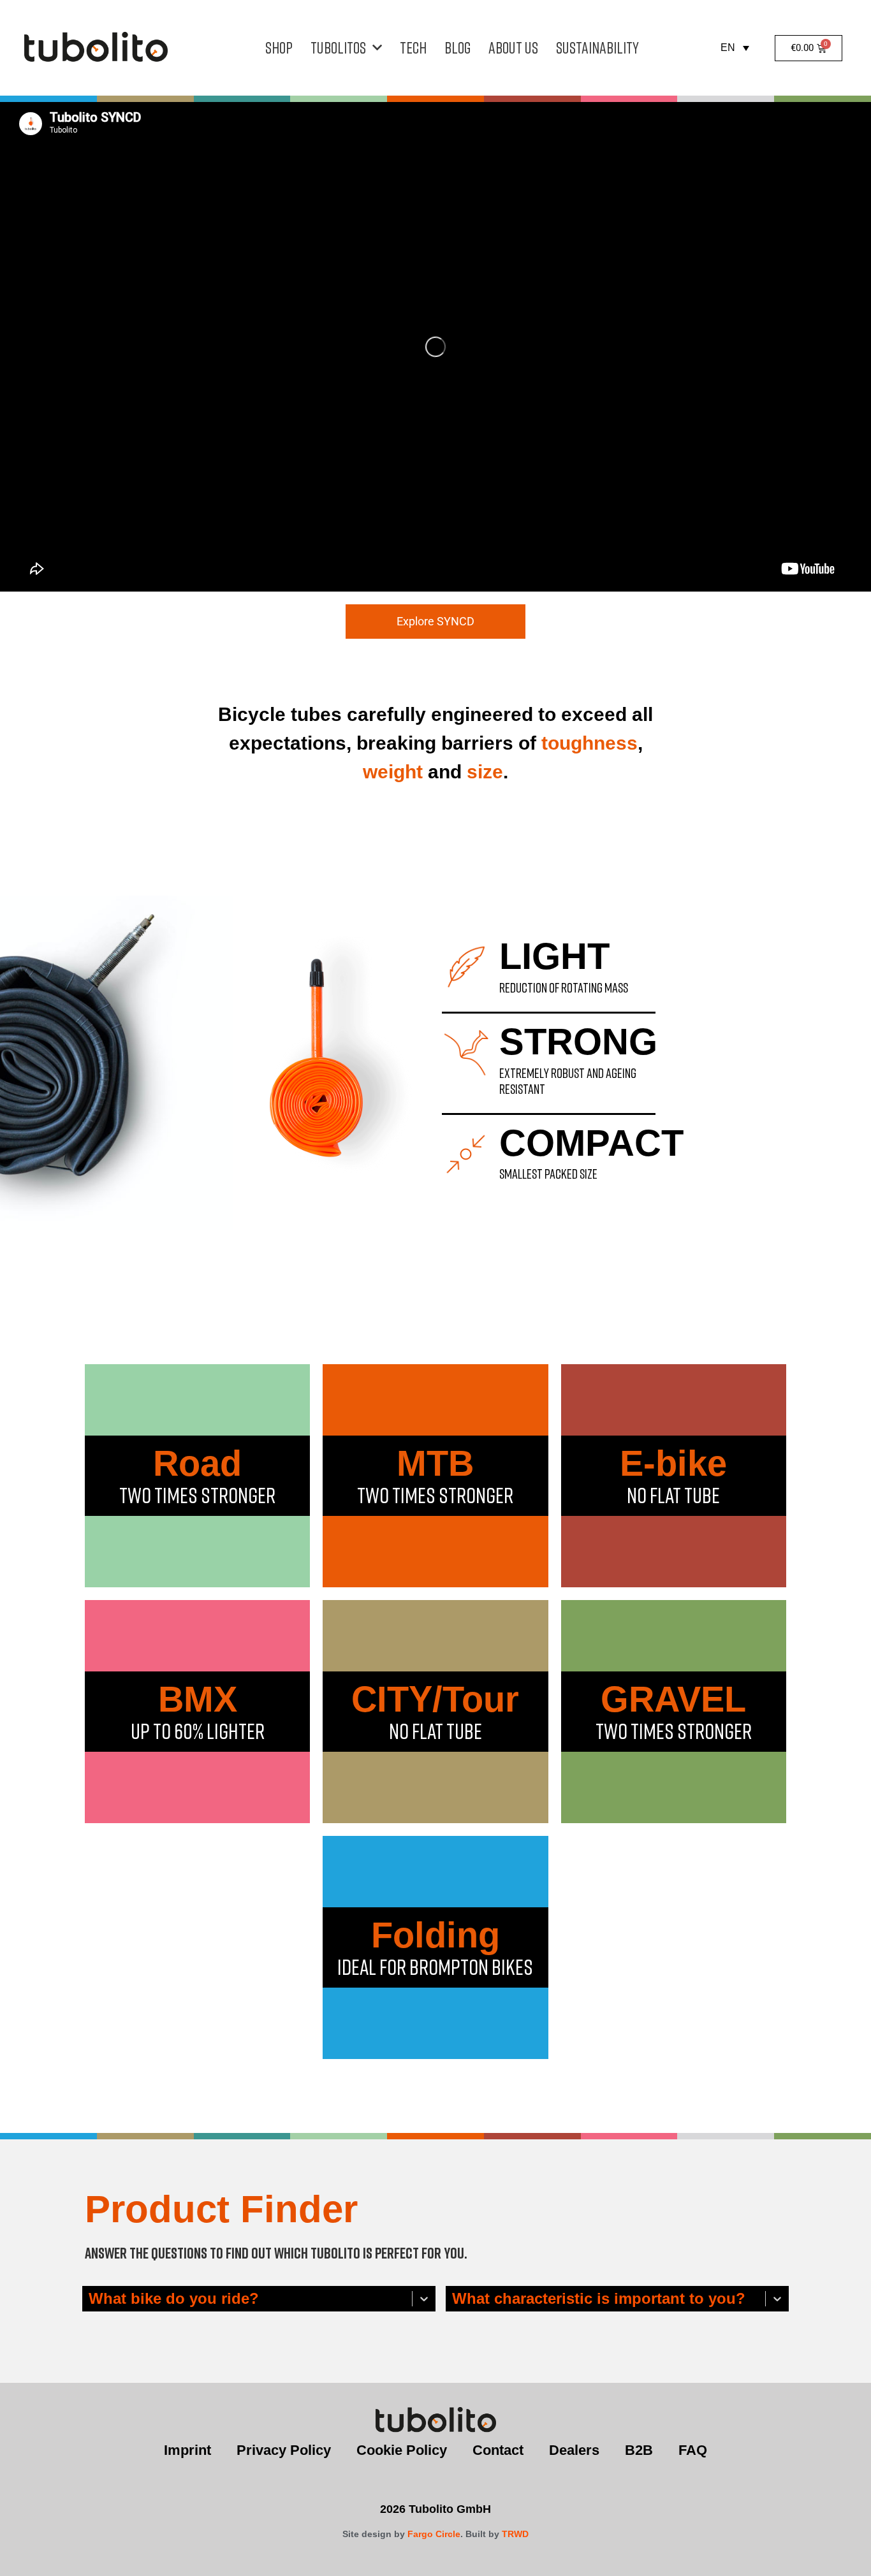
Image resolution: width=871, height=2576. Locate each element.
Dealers (574, 2450)
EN (728, 47)
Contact (498, 2450)
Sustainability (597, 47)
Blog (457, 47)
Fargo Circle (434, 2534)
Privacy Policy (284, 2450)
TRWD (515, 2534)
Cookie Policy (402, 2450)
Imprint (187, 2450)
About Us (513, 47)
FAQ (693, 2450)
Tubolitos (338, 47)
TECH (413, 47)
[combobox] (90, 2299)
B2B (639, 2450)
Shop (279, 47)
